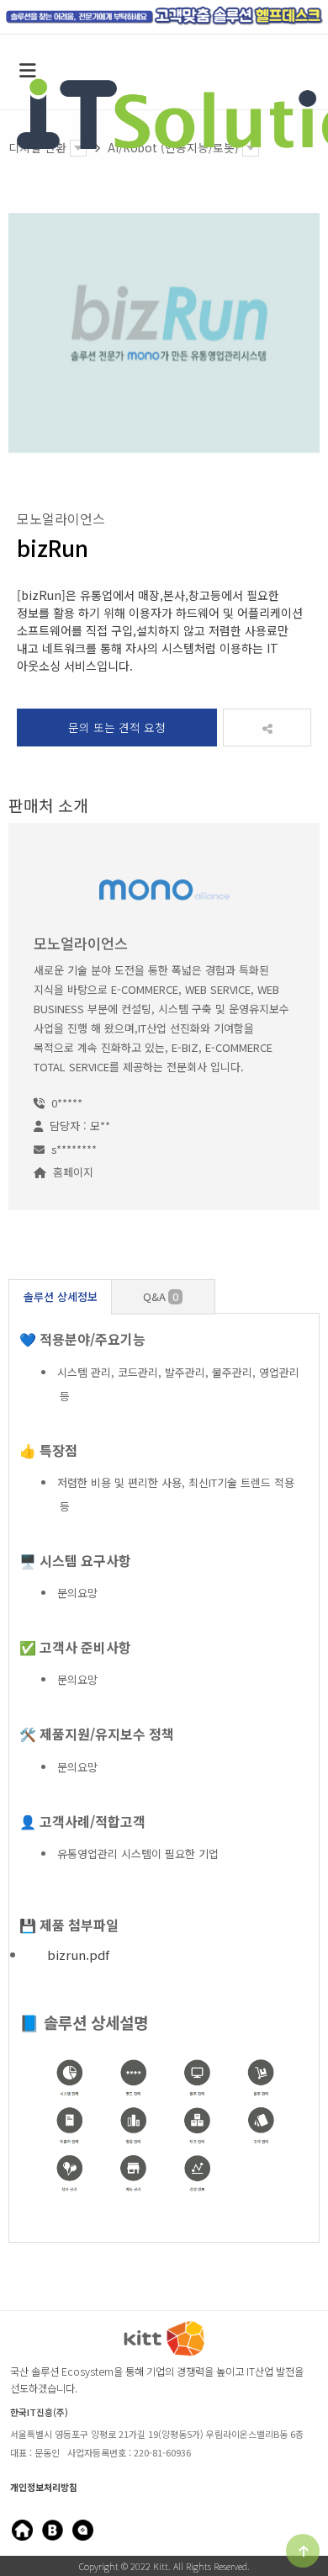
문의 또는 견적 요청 (117, 727)
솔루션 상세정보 (61, 1296)
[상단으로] (303, 2551)
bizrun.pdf (78, 1955)
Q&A (161, 1296)
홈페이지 (73, 1172)
